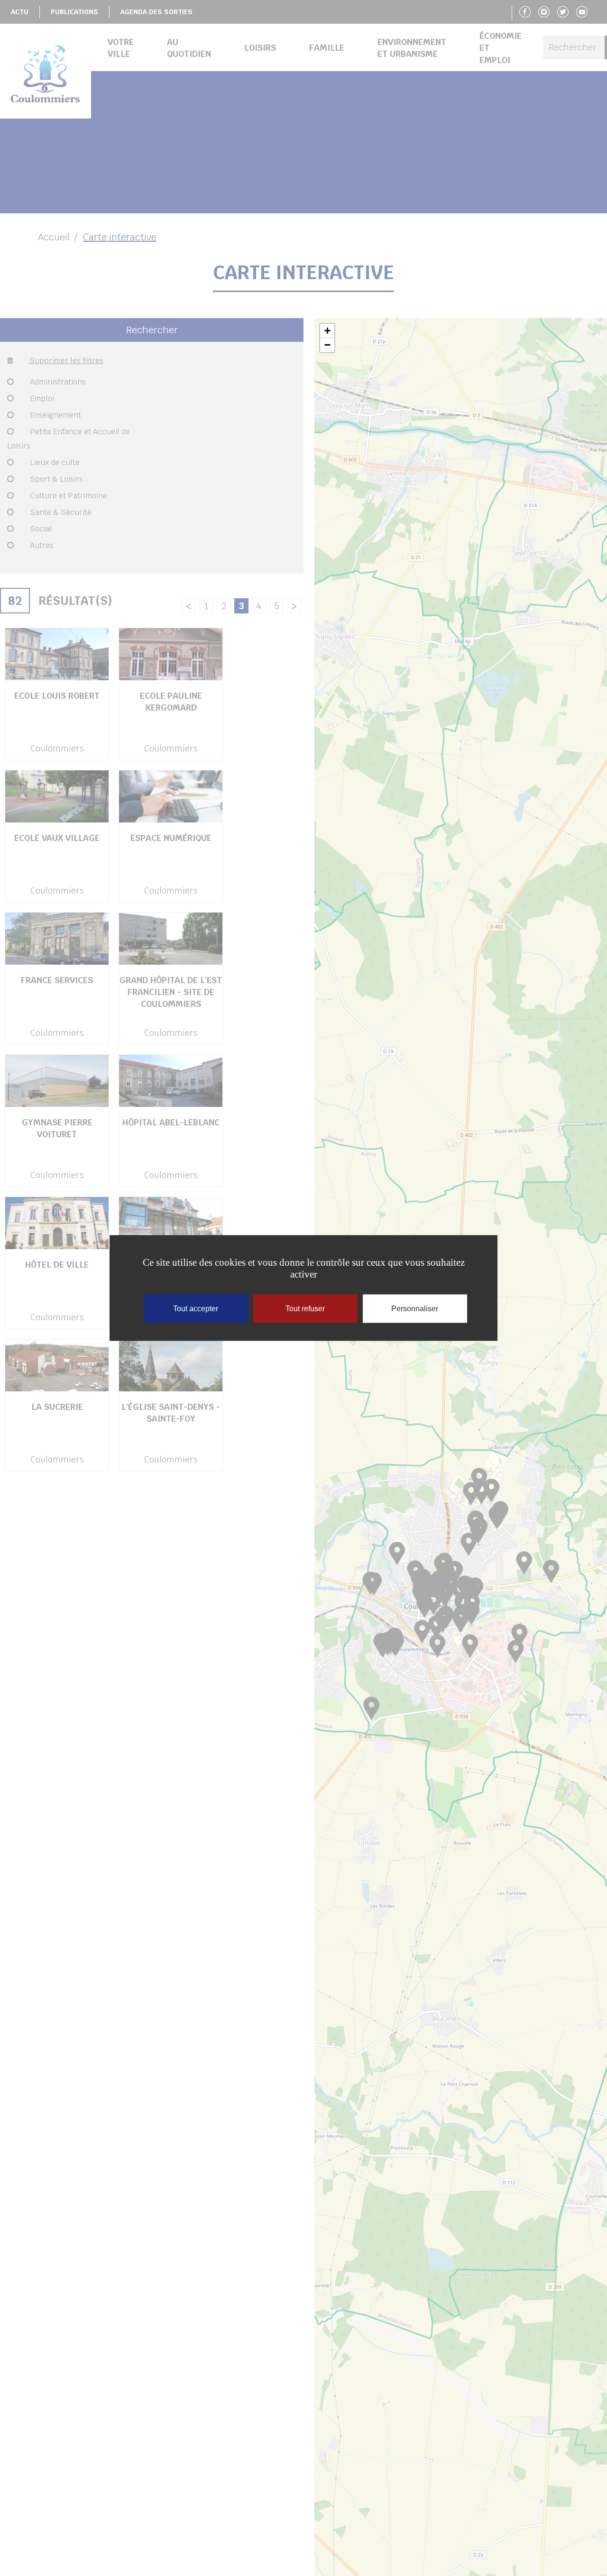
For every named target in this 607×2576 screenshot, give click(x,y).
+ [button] (327, 331)
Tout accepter (196, 1309)
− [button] (327, 345)
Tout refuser (305, 1309)
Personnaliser (415, 1309)
